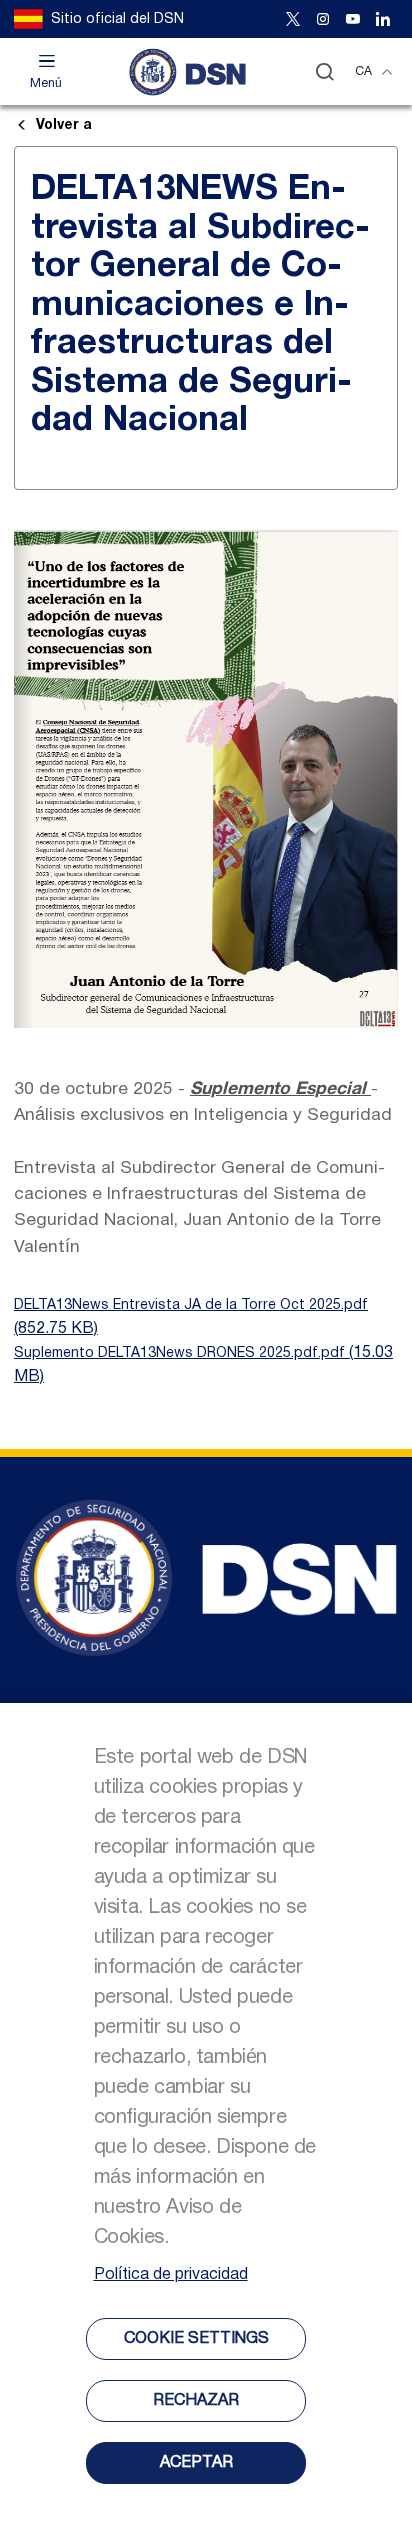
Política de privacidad (171, 2275)
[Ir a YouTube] (353, 19)
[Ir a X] (293, 19)
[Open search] (324, 71)
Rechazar (196, 2401)
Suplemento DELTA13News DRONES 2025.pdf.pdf (179, 1353)
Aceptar (196, 2463)
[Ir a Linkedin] (383, 19)
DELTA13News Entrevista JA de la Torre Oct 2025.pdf (191, 1305)
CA (363, 71)
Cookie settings (196, 2339)
